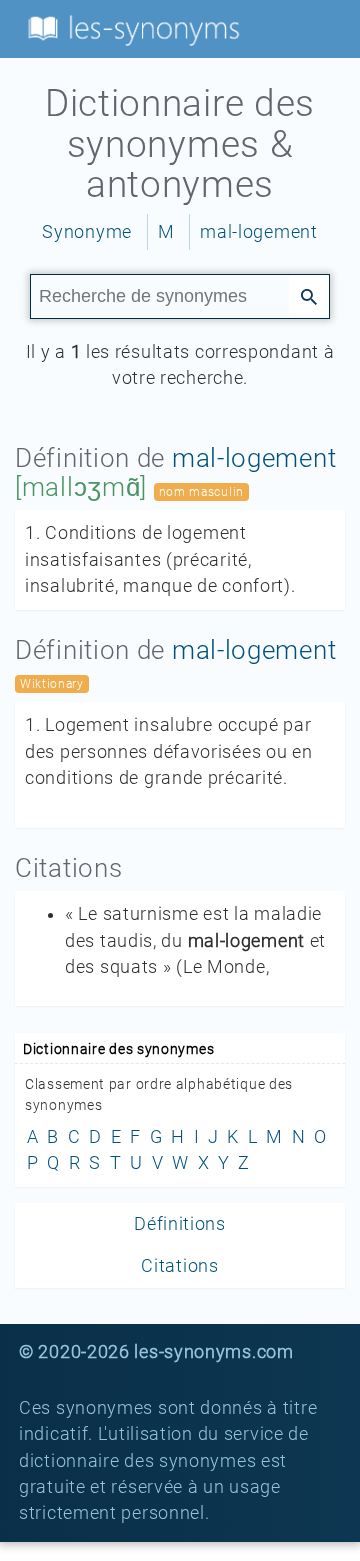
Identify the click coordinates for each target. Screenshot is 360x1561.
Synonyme (87, 232)
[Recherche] (309, 295)
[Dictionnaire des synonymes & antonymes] (130, 28)
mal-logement (258, 232)
